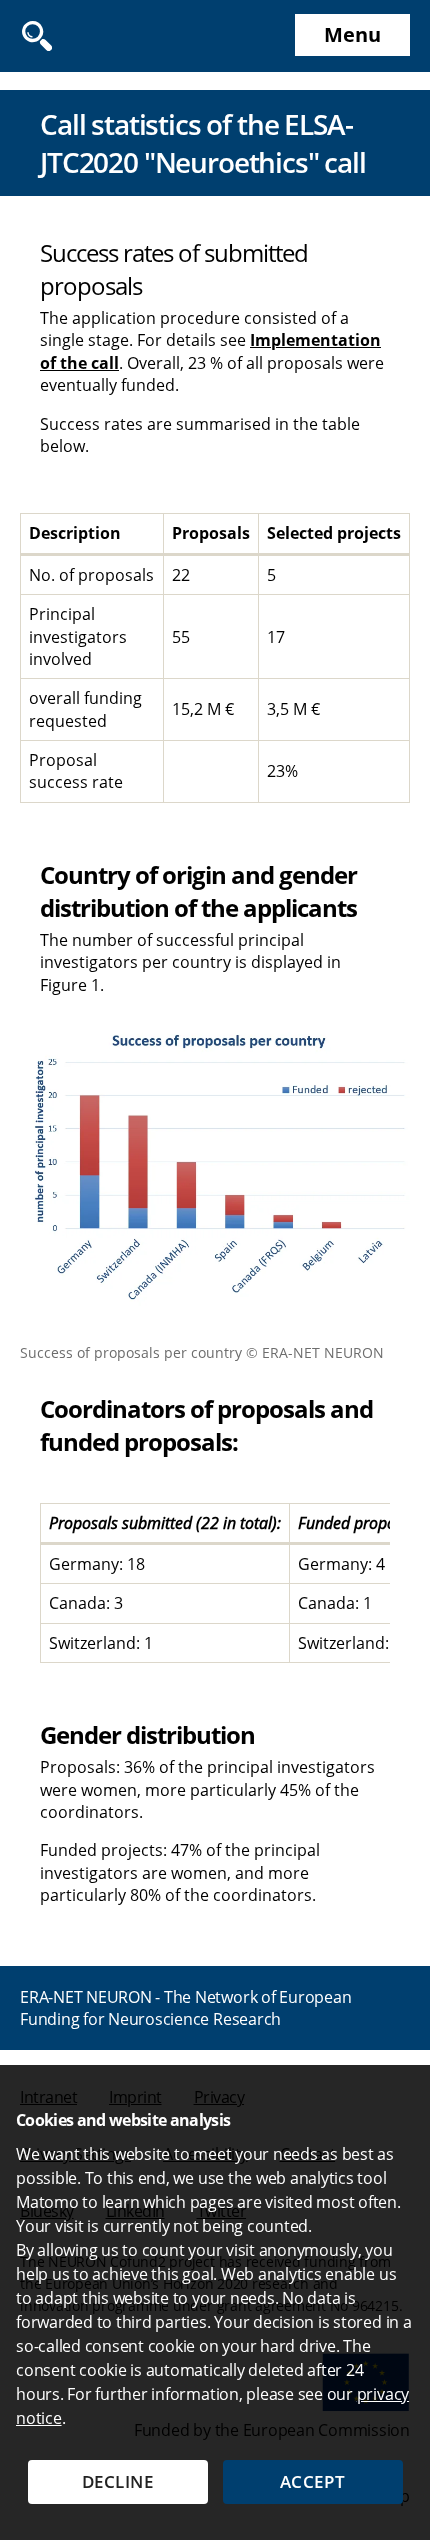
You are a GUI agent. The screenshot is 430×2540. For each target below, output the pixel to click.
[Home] (110, 36)
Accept (312, 2481)
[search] (36, 36)
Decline (118, 2481)
